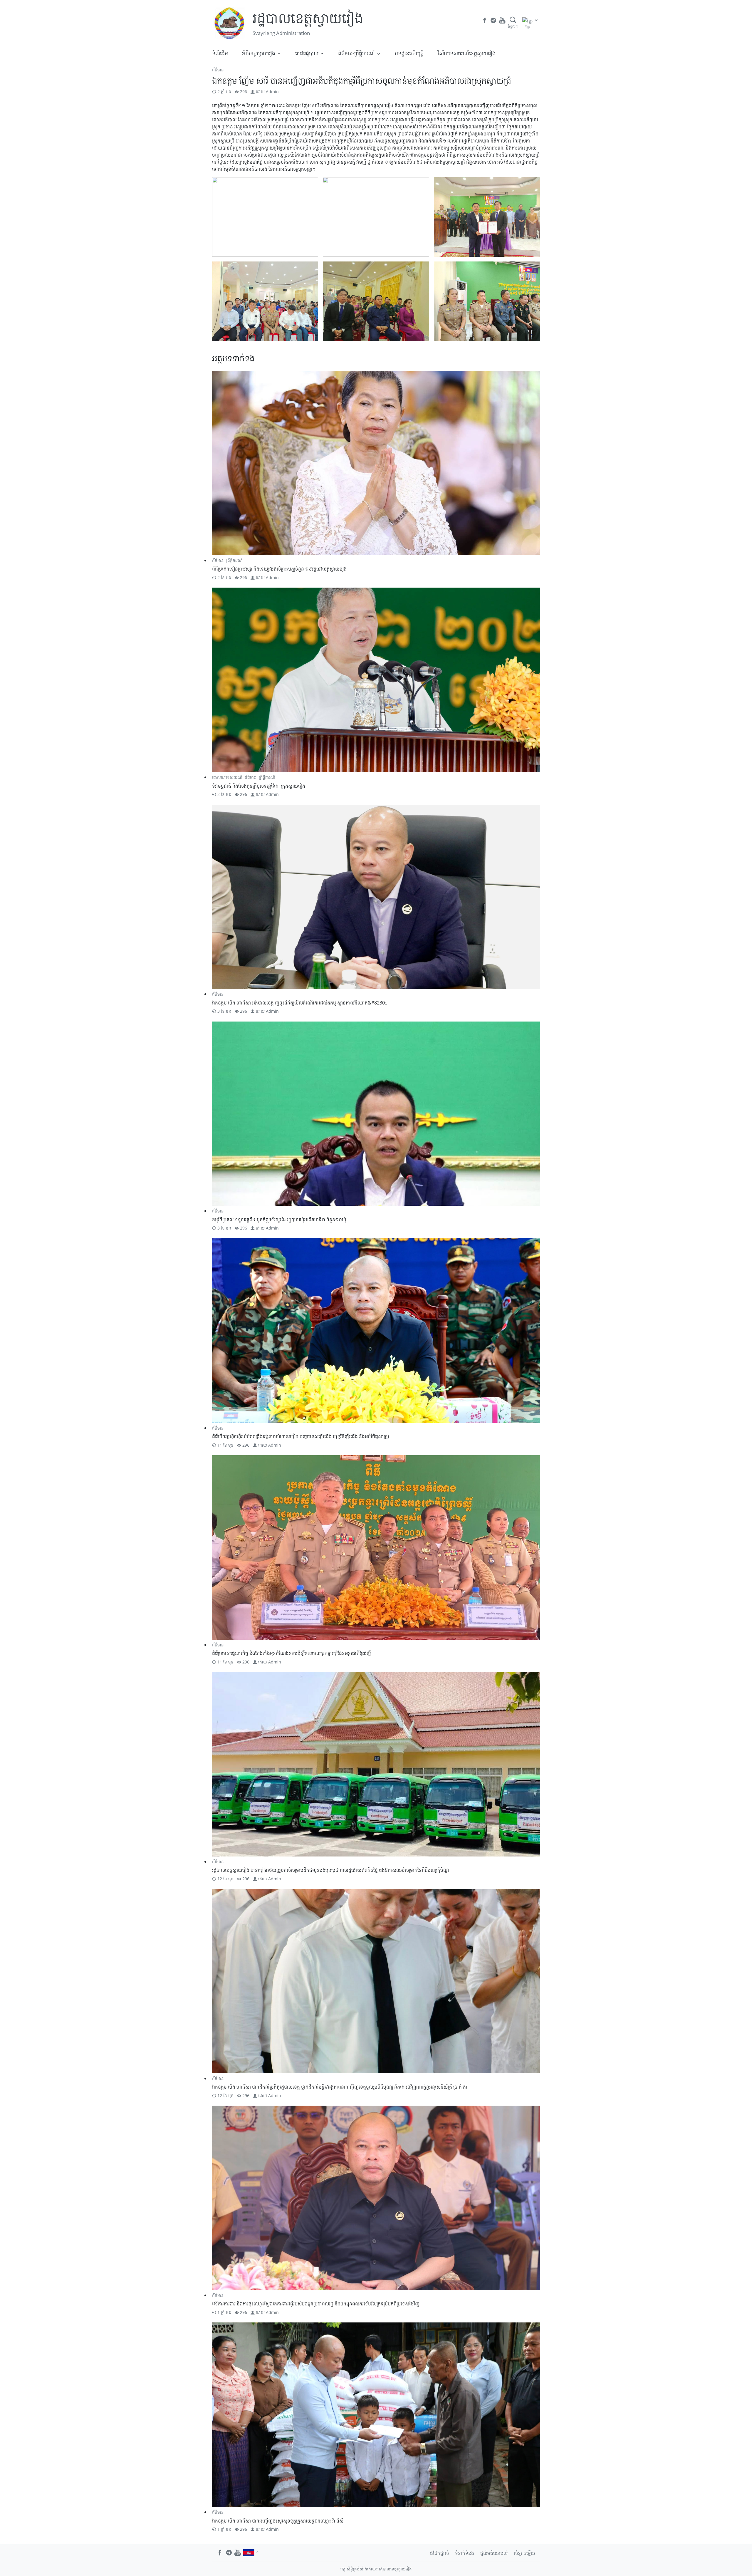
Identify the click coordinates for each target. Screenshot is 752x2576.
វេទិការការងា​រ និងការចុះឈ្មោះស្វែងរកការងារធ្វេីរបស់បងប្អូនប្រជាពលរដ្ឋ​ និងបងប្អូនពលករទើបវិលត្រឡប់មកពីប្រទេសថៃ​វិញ (316, 2304)
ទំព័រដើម (220, 53)
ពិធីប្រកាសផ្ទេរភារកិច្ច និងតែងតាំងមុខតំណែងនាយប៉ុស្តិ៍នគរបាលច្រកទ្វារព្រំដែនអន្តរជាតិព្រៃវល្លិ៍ (291, 1653)
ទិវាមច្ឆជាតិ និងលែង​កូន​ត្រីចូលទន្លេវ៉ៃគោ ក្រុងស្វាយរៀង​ (259, 786)
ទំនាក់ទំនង (465, 2553)
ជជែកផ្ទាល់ (439, 2553)
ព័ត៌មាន (218, 70)
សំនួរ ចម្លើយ (524, 2553)
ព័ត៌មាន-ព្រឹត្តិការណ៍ (356, 53)
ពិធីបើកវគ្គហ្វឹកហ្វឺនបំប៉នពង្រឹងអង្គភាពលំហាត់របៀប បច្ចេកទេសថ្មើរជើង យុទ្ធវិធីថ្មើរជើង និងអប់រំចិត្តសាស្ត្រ (301, 1436)
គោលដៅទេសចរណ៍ (227, 777)
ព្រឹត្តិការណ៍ (234, 560)
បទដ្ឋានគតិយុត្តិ (409, 53)
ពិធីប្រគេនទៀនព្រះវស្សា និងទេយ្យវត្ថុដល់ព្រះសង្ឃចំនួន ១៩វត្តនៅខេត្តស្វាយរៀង (279, 569)
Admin (272, 92)
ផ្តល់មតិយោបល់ (494, 2553)
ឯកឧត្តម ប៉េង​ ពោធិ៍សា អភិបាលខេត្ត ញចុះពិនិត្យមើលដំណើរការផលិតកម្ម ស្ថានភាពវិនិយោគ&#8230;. (300, 1003)
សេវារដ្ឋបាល (307, 53)
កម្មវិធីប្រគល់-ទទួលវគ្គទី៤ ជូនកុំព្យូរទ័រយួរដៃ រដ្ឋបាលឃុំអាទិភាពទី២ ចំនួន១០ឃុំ (279, 1220)
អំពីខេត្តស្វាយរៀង (259, 53)
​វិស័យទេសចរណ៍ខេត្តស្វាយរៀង (467, 53)
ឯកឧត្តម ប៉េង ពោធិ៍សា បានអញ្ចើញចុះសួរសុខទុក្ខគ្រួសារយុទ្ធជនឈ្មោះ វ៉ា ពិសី (278, 2521)
